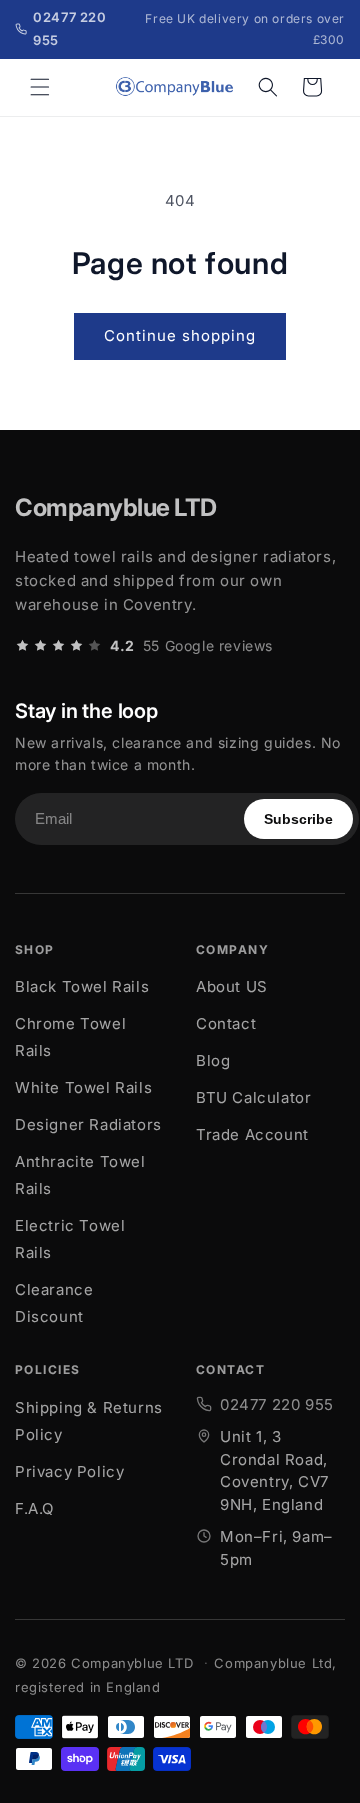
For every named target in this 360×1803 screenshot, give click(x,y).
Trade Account (252, 1134)
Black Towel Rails (82, 986)
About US (232, 986)
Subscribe (298, 819)
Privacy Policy (69, 1471)
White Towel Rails (83, 1087)
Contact (226, 1023)
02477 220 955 (277, 1404)
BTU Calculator (253, 1097)
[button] (40, 87)
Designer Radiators (88, 1124)
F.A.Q (34, 1508)
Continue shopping (180, 335)
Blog (213, 1060)
